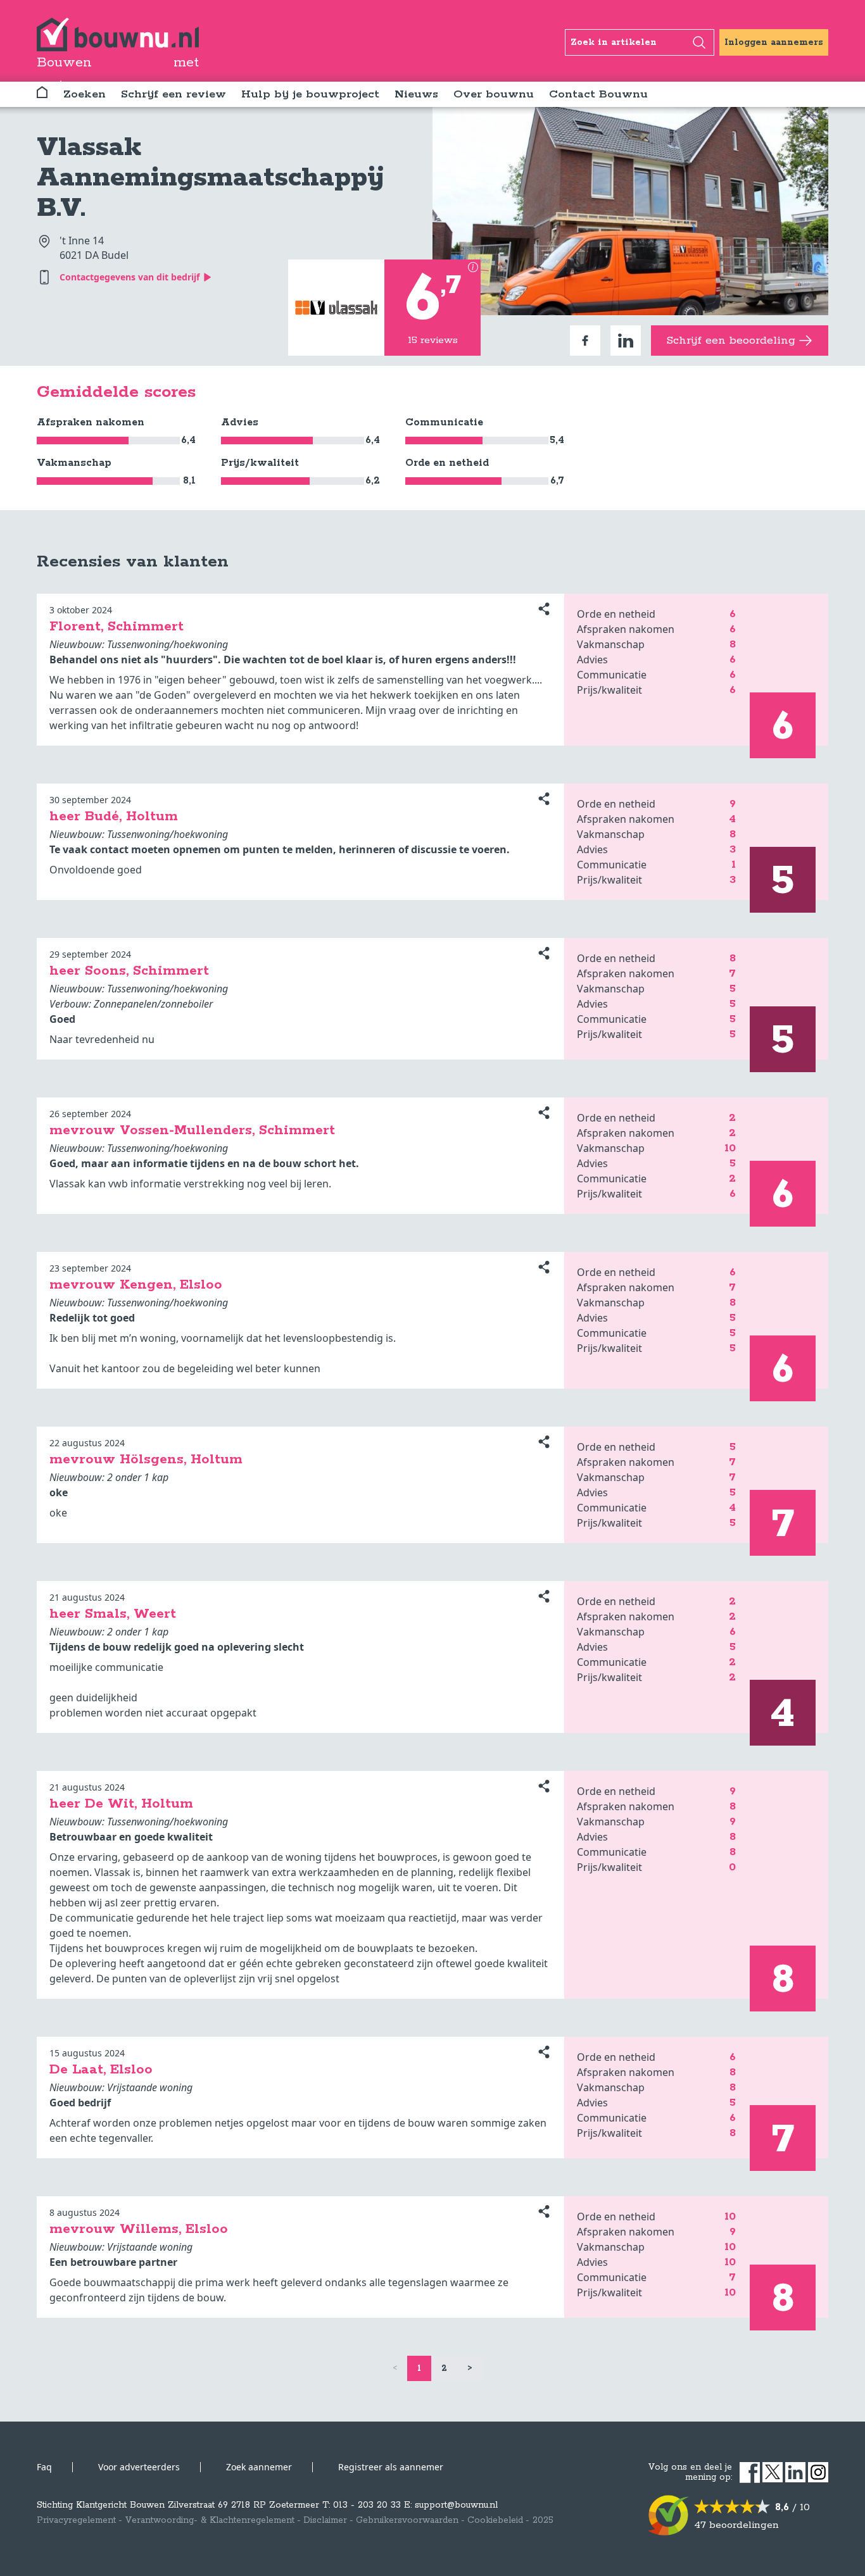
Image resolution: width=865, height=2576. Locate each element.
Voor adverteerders (139, 2467)
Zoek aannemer (259, 2467)
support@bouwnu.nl (456, 2505)
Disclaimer (325, 2520)
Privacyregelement (76, 2520)
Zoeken (85, 94)
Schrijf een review (174, 94)
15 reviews (433, 340)
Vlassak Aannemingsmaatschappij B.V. (211, 178)
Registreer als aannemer (391, 2467)
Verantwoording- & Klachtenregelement (210, 2520)
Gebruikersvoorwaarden (407, 2520)
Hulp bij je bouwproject (310, 94)
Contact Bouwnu (598, 94)
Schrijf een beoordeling (731, 341)
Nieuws (416, 94)
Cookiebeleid (495, 2520)
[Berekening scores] (473, 267)
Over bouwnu (494, 94)
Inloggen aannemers (774, 42)
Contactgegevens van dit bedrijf (129, 277)
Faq (44, 2467)
